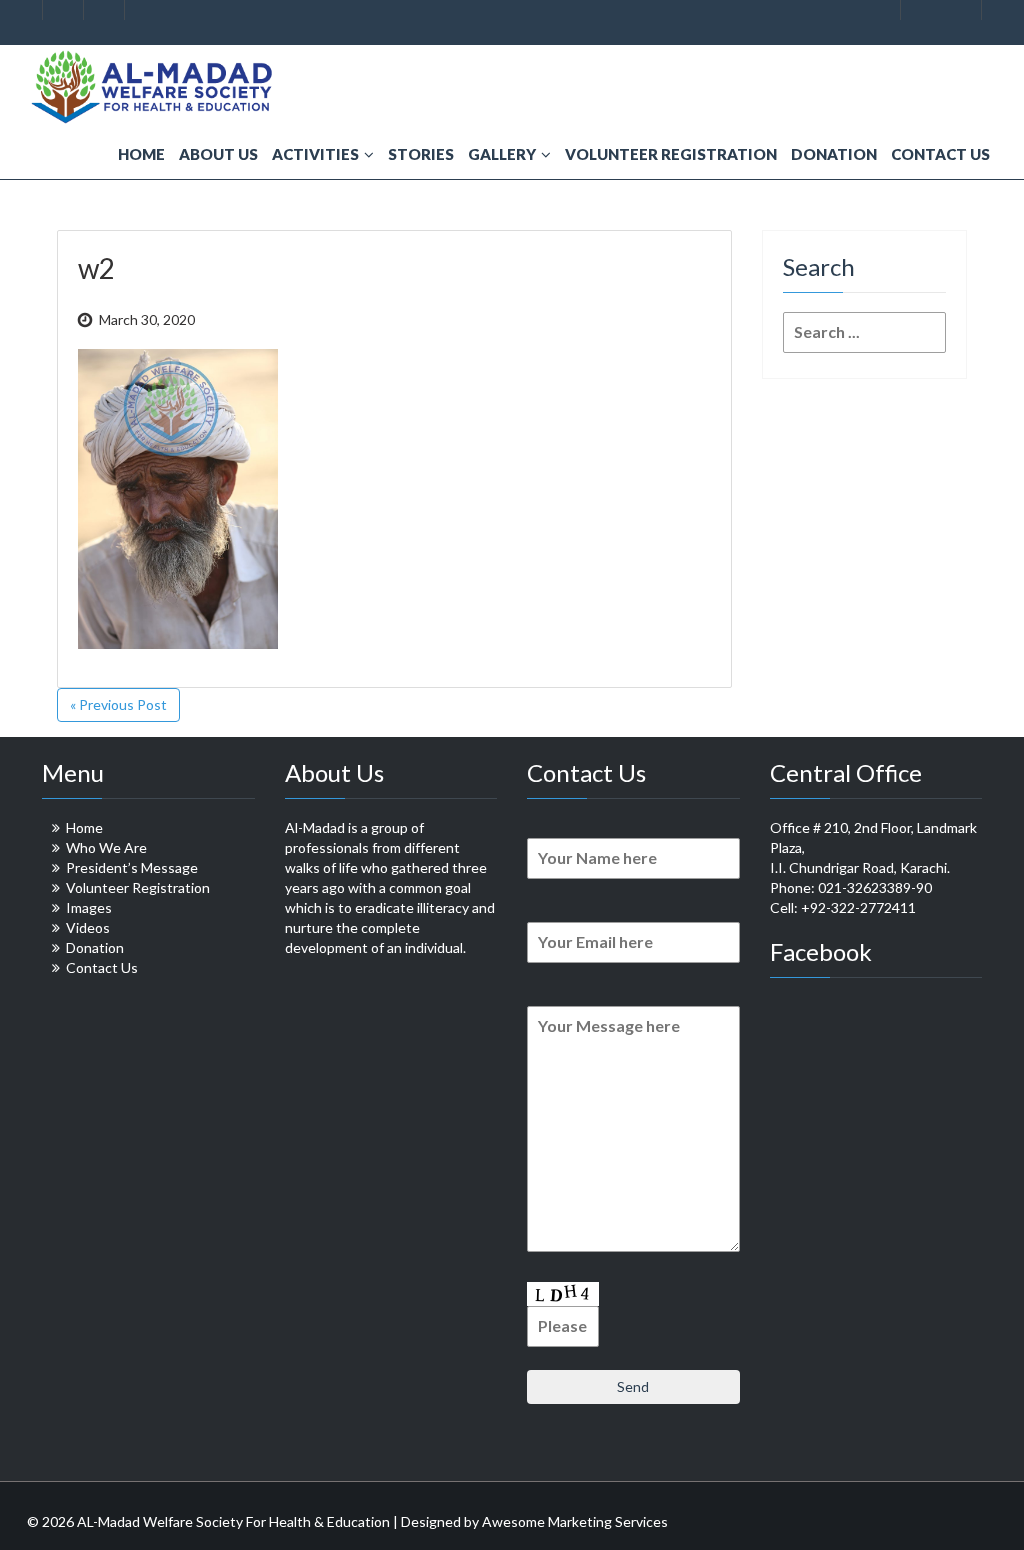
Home (141, 154)
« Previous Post (118, 704)
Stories (421, 154)
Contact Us (940, 154)
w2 (96, 268)
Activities (315, 154)
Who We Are (106, 847)
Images (89, 907)
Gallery (502, 154)
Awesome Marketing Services (575, 1521)
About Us (218, 154)
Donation (834, 154)
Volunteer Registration (671, 154)
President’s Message (132, 867)
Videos (88, 927)
